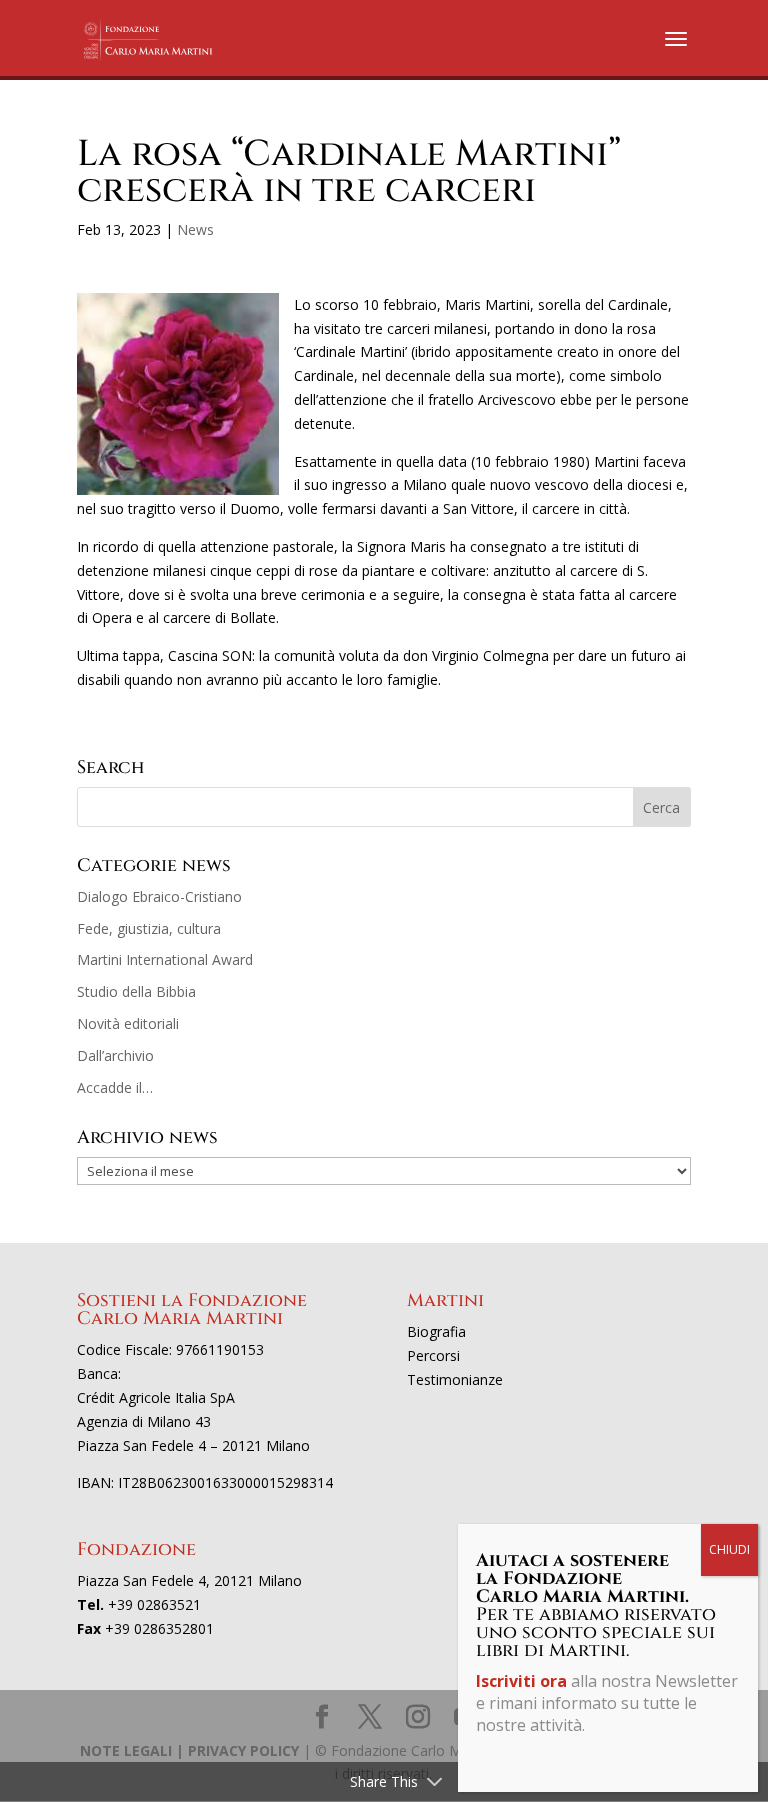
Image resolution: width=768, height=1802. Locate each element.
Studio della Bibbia (136, 991)
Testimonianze (455, 1379)
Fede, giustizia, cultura (149, 928)
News (195, 229)
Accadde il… (115, 1087)
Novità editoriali (128, 1023)
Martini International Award (165, 959)
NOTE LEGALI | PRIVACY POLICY (189, 1750)
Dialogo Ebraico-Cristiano (159, 896)
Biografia (436, 1331)
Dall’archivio (115, 1055)
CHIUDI (729, 1549)
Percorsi (433, 1355)
